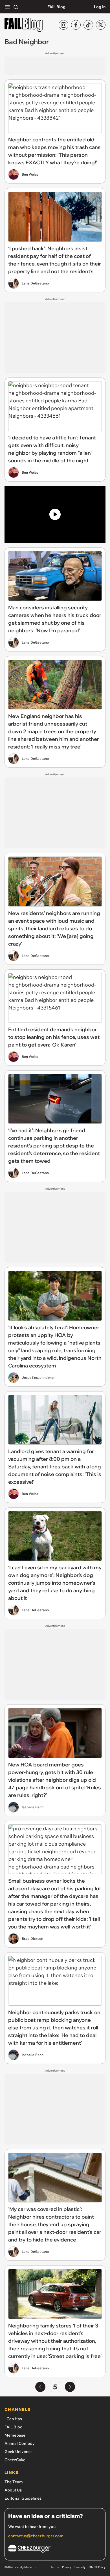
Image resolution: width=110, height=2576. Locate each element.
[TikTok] (88, 25)
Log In (100, 7)
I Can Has (13, 2419)
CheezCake (15, 2460)
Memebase (15, 2435)
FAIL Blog (56, 7)
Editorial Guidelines (23, 2498)
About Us (13, 2490)
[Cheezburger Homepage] (55, 2550)
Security (80, 2567)
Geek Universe (18, 2452)
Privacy (67, 2567)
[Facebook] (76, 25)
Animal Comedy (20, 2443)
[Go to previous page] (40, 2387)
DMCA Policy (97, 2567)
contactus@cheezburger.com (36, 2536)
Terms (55, 2567)
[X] (101, 25)
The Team (14, 2482)
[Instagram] (63, 25)
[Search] (16, 7)
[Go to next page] (70, 2387)
